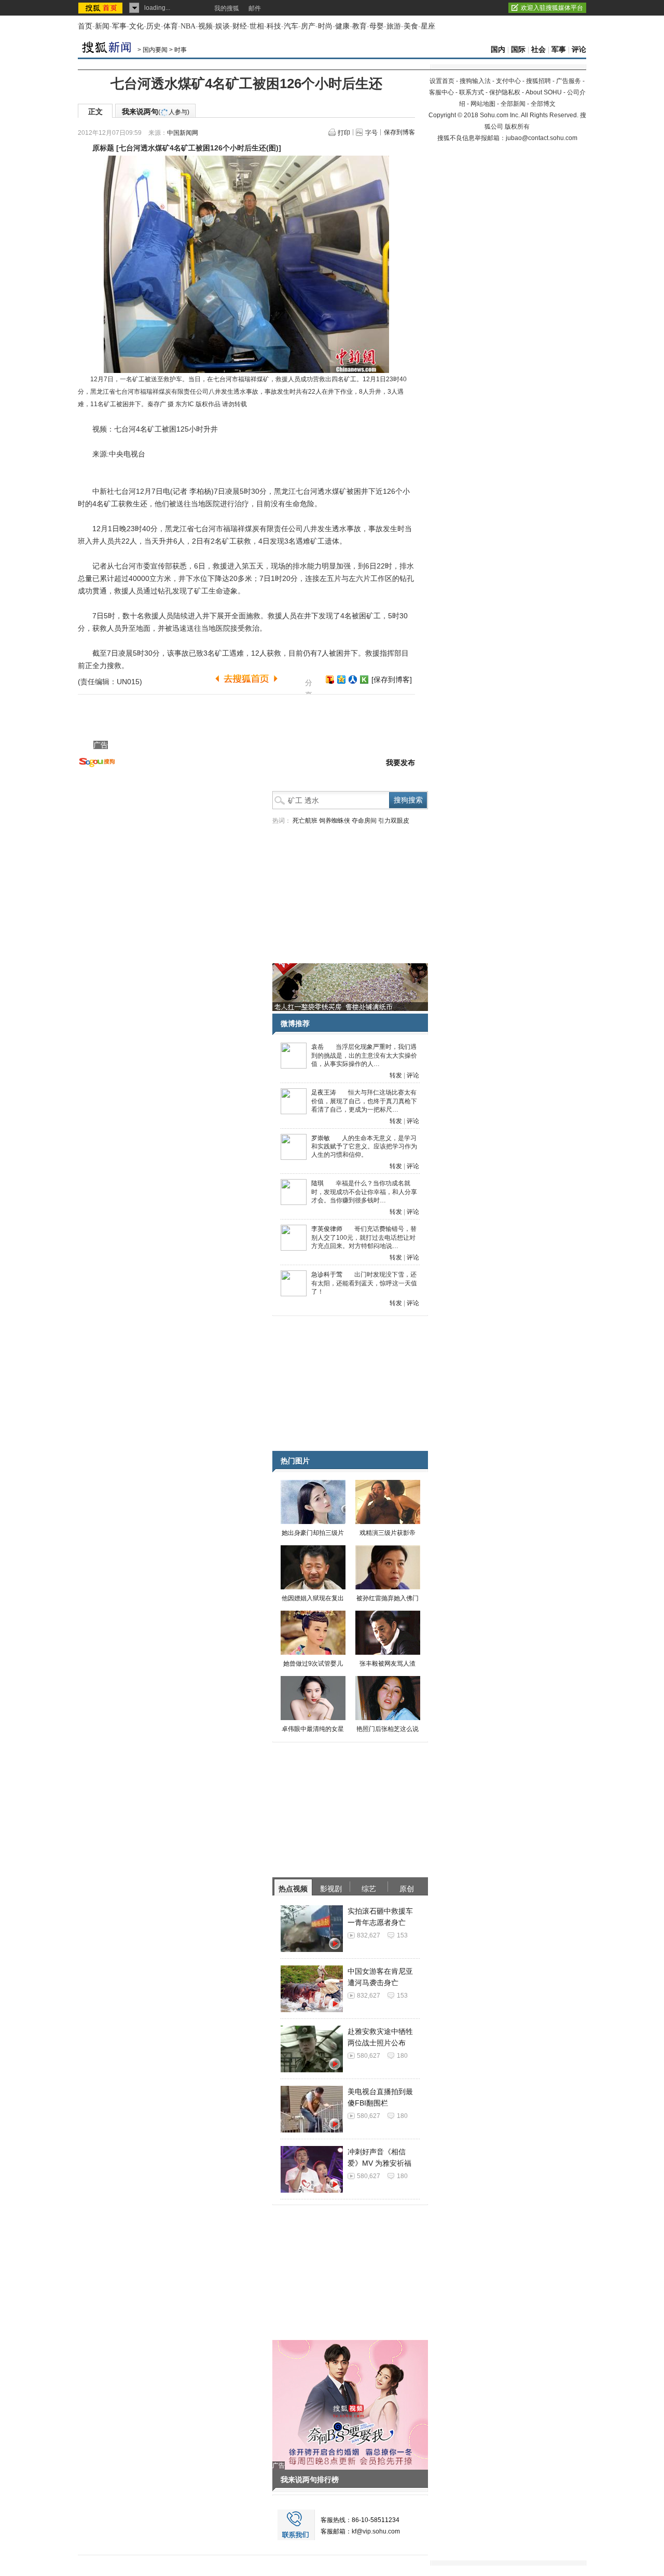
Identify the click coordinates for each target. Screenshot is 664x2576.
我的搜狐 (227, 8)
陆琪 (317, 1183)
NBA (188, 26)
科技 (274, 26)
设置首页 (442, 81)
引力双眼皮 (394, 821)
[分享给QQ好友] (341, 680)
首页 (85, 26)
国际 (518, 50)
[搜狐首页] (101, 8)
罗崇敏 (321, 1138)
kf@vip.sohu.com (376, 2531)
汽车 (291, 26)
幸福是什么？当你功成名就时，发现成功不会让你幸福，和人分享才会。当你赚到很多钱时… (364, 1192)
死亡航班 (305, 821)
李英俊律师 (327, 1229)
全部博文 (543, 104)
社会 (538, 50)
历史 (154, 26)
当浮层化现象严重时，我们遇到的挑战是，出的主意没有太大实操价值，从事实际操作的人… (364, 1055)
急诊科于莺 (327, 1275)
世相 (257, 26)
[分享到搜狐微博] (330, 680)
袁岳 (317, 1047)
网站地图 (483, 104)
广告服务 (569, 81)
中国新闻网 (183, 133)
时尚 (325, 26)
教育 (359, 26)
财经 (240, 26)
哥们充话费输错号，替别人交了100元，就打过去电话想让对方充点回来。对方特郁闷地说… (364, 1237)
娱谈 (223, 26)
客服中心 (441, 92)
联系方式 (472, 92)
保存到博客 (399, 132)
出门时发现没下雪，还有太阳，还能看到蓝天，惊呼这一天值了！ (364, 1283)
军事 (119, 26)
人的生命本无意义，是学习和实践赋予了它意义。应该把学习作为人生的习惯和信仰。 (364, 1147)
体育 (171, 26)
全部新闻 (513, 104)
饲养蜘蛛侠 (335, 821)
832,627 (369, 1935)
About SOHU (544, 92)
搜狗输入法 (475, 81)
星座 (428, 26)
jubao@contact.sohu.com (542, 138)
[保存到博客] (392, 680)
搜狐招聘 (538, 81)
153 (402, 1935)
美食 (411, 26)
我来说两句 (156, 112)
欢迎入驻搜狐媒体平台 (552, 8)
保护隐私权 (505, 92)
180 (402, 2056)
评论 (579, 50)
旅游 (394, 26)
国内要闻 (155, 50)
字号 (371, 133)
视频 (205, 26)
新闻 (102, 26)
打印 (344, 133)
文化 (136, 26)
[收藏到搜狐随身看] (364, 680)
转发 (396, 1075)
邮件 (255, 8)
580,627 (369, 2056)
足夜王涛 (324, 1092)
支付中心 (508, 81)
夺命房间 (364, 821)
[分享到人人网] (353, 680)
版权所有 (517, 127)
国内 (498, 50)
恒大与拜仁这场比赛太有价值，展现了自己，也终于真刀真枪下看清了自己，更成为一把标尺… (364, 1101)
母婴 (377, 26)
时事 (181, 50)
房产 (308, 26)
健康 (342, 26)
